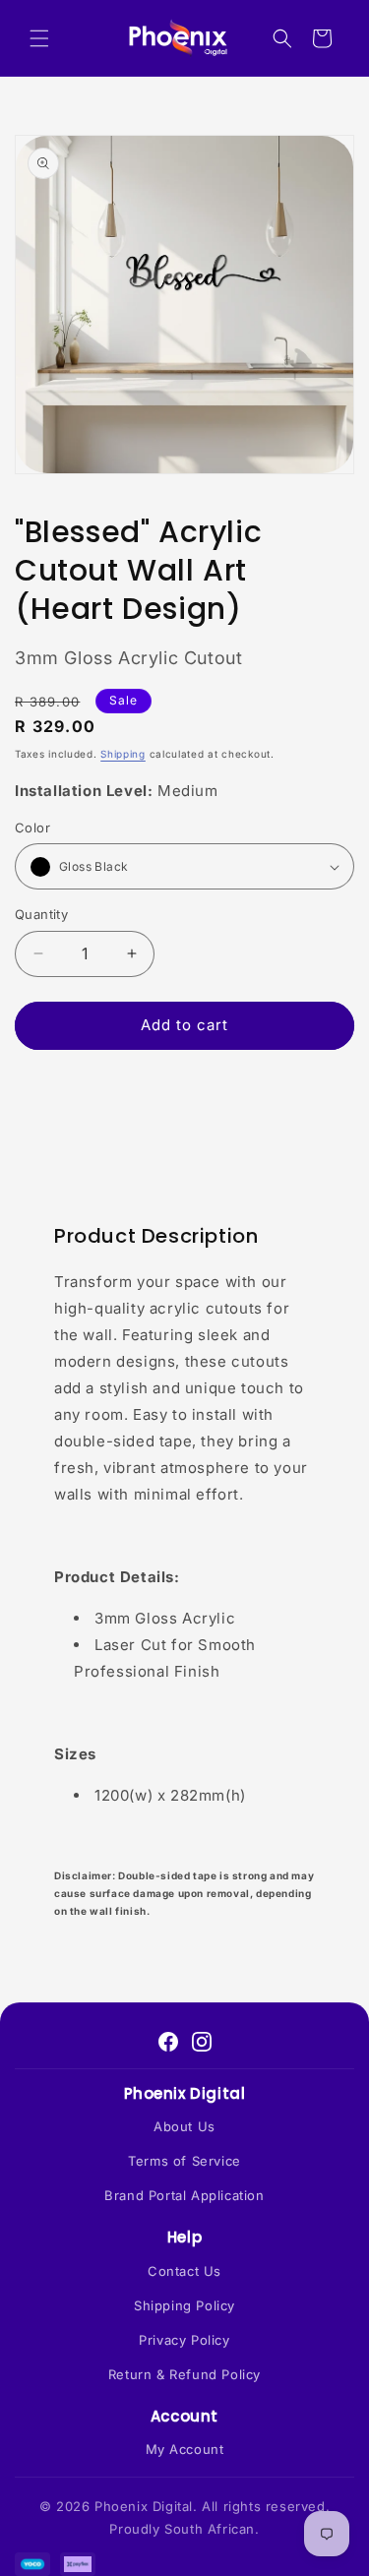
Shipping (123, 754)
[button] (39, 38)
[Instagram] (202, 2042)
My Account (185, 2449)
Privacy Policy (184, 2340)
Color (32, 828)
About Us (184, 2126)
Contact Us (184, 2271)
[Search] (282, 38)
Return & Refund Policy (184, 2374)
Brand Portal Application (184, 2195)
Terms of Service (184, 2161)
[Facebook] (168, 2042)
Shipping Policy (184, 2305)
